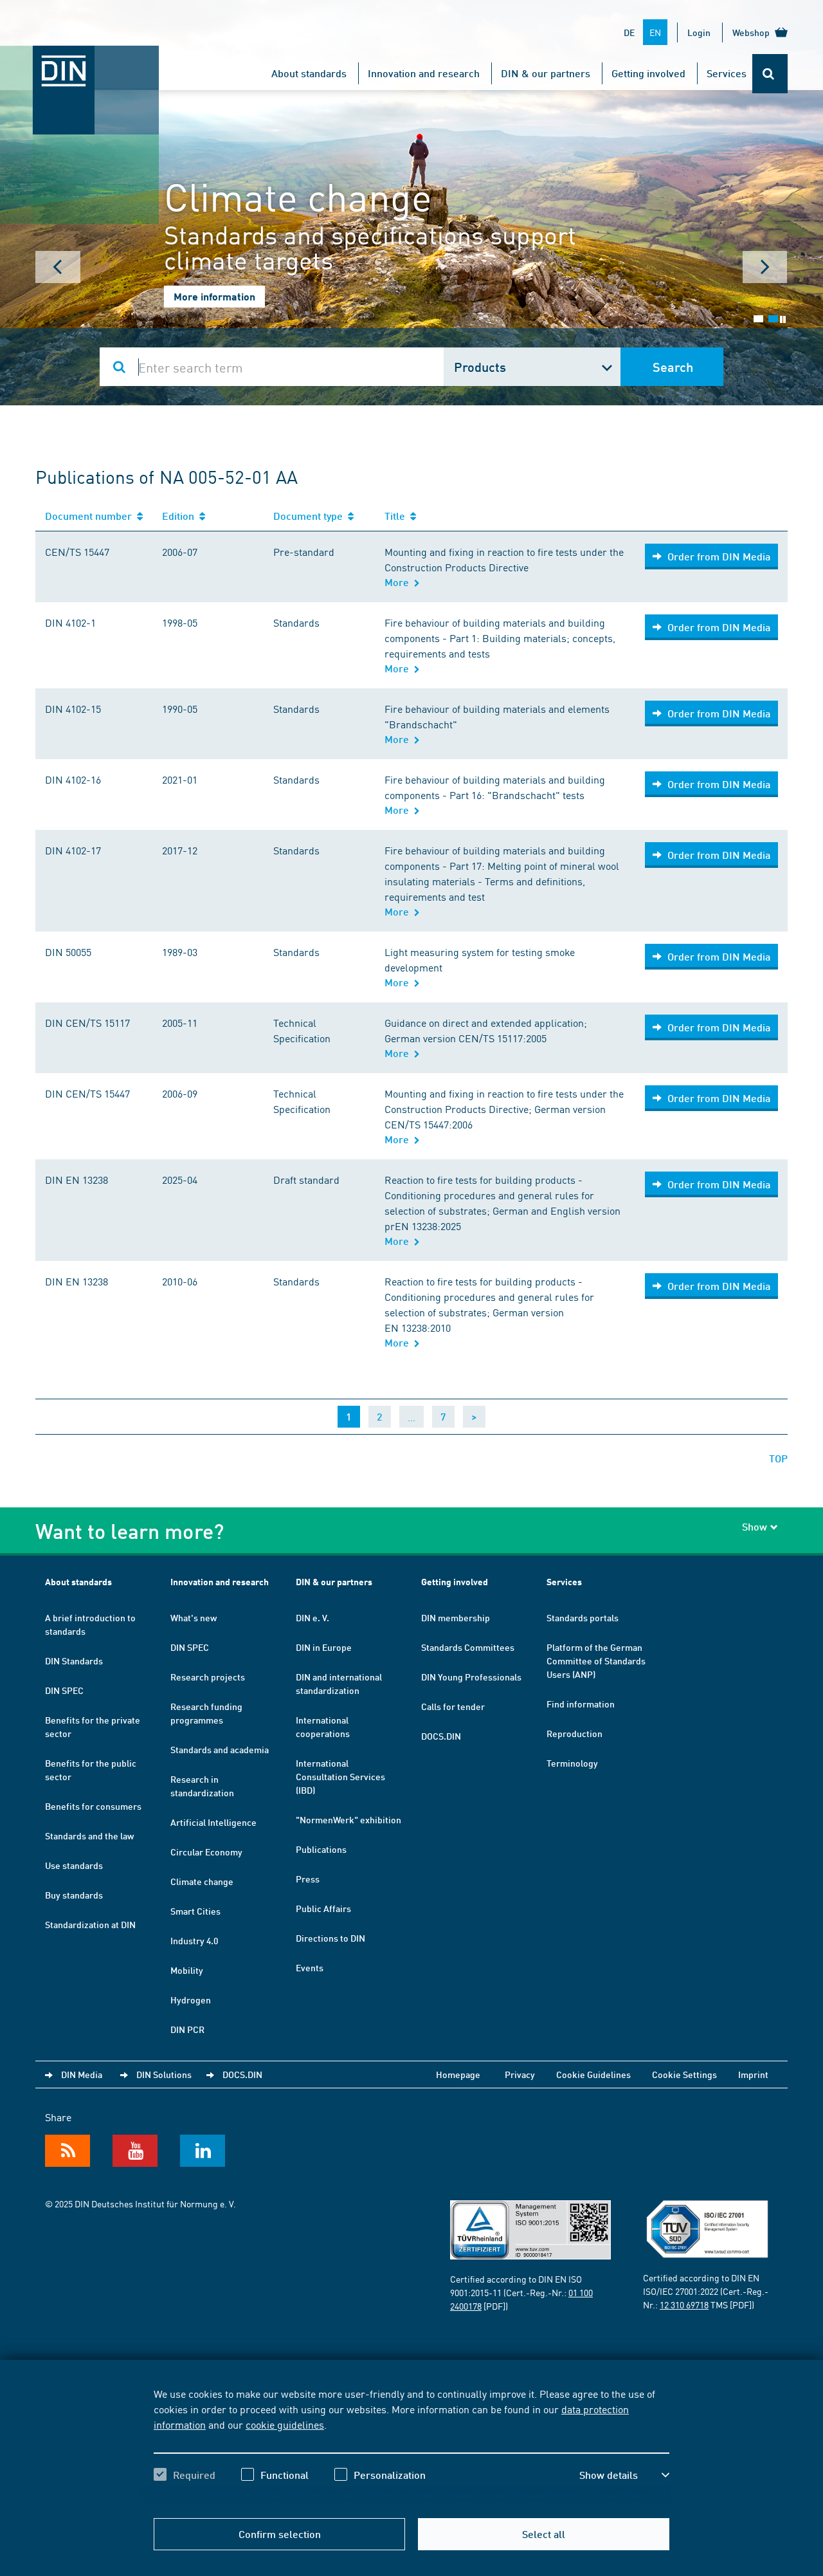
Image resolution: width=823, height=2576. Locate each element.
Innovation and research (424, 73)
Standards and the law (89, 1835)
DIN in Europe (324, 1647)
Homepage (458, 2074)
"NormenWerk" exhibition (348, 1819)
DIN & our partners (546, 73)
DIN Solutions (164, 2074)
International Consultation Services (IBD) (340, 1776)
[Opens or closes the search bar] (770, 74)
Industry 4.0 (194, 1940)
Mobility (187, 1970)
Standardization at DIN (90, 1924)
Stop (783, 319)
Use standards (74, 1865)
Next (765, 267)
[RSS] (68, 2151)
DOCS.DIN (441, 1736)
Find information (581, 1704)
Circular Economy (206, 1852)
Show (755, 1526)
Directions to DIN (330, 1938)
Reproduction (574, 1733)
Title (397, 516)
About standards (309, 73)
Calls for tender (453, 1706)
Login (699, 32)
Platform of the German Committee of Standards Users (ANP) (596, 1661)
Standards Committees (468, 1647)
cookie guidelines (285, 2424)
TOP (778, 1458)
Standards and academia (220, 1749)
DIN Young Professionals (471, 1677)
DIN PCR (187, 2029)
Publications (321, 1849)
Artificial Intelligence (213, 1822)
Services (727, 73)
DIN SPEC (64, 1690)
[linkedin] (203, 2151)
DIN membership (456, 1617)
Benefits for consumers (93, 1806)
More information (214, 296)
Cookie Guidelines (593, 2074)
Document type (311, 516)
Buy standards (74, 1895)
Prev (58, 267)
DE (629, 32)
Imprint (753, 2074)
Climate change (202, 1881)
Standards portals (583, 1617)
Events (310, 1967)
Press (308, 1879)
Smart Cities (195, 1911)
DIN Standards (74, 1661)
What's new (194, 1617)
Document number (91, 516)
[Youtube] (135, 2151)
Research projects (208, 1677)
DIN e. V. (312, 1617)
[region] (411, 2445)
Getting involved (648, 73)
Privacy (520, 2074)
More (399, 582)
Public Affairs (323, 1908)
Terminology (572, 1763)
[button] (624, 2475)
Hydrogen (191, 2000)
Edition (181, 516)
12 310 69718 (684, 2305)
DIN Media (82, 2074)
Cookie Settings (684, 2074)
